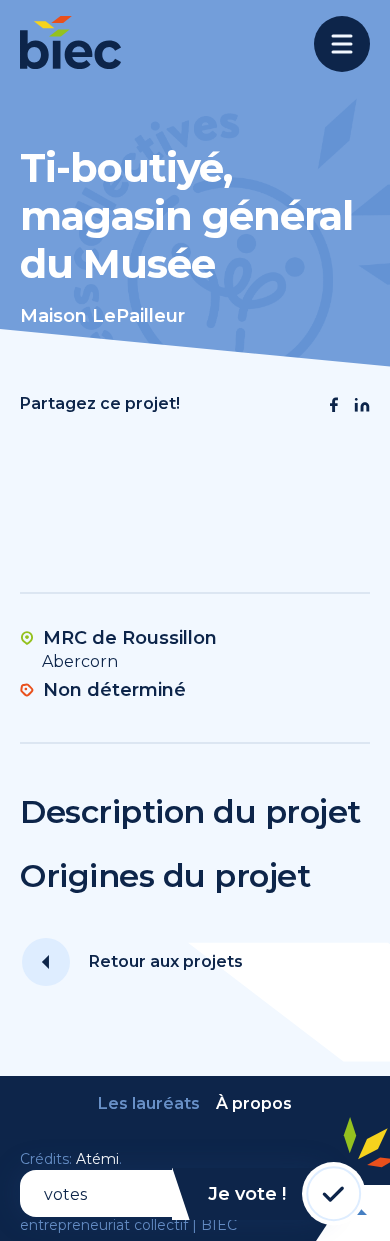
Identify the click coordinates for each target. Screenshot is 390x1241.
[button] (334, 405)
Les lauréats (149, 1103)
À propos (254, 1103)
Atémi (97, 1159)
